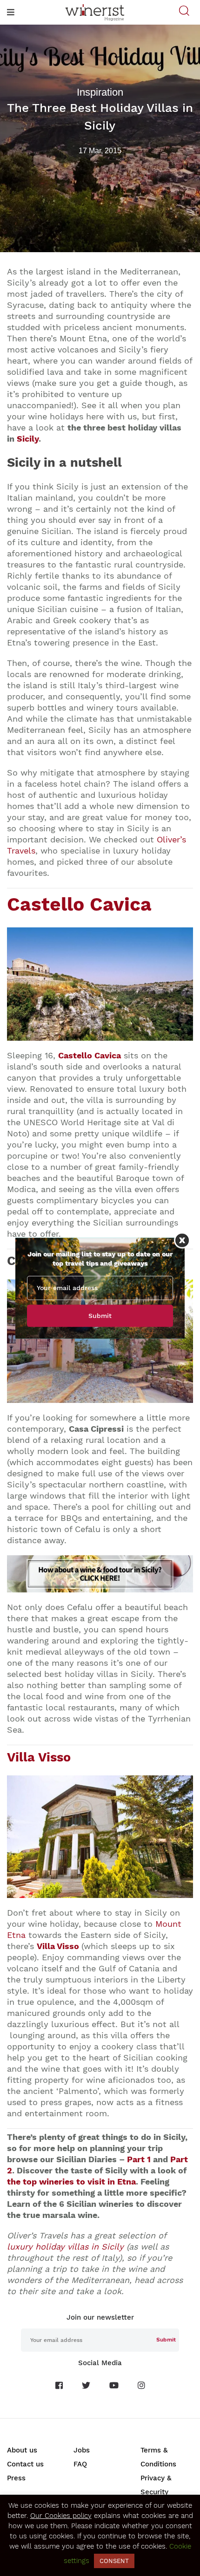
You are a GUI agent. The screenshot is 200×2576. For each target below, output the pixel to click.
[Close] (182, 1240)
